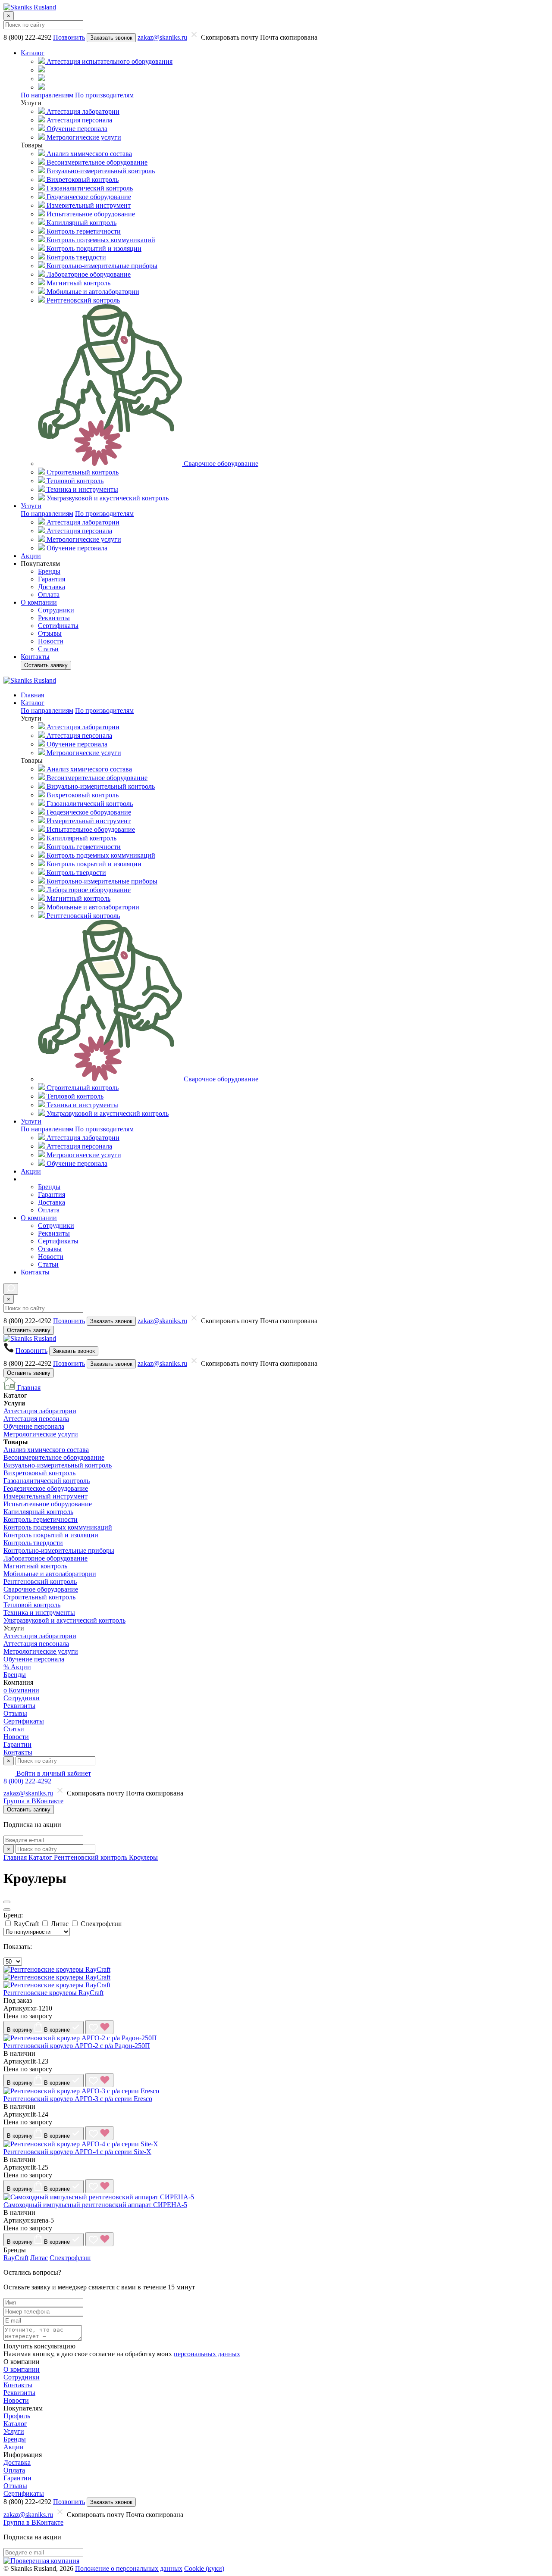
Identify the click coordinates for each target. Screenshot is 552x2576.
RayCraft (16, 2258)
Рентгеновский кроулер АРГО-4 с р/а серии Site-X (77, 2152)
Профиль (17, 2416)
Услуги (14, 2431)
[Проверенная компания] (41, 2561)
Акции (14, 2447)
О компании (22, 2369)
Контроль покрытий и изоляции (51, 1535)
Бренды (15, 1675)
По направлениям (47, 95)
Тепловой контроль (32, 1605)
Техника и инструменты (39, 1613)
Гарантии (17, 1744)
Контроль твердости (33, 1543)
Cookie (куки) (204, 2568)
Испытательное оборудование (48, 1504)
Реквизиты (19, 1706)
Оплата (14, 2470)
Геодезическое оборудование (46, 1488)
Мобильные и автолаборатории (50, 1574)
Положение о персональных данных (129, 2568)
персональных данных (207, 2354)
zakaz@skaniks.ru (162, 37)
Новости (16, 1737)
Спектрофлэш (70, 2258)
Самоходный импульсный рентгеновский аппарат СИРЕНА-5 (95, 2205)
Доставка (17, 2462)
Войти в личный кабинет (53, 1773)
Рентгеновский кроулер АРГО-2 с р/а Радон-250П (77, 2046)
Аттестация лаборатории (40, 1411)
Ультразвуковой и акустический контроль (64, 1620)
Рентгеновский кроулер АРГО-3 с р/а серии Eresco (78, 2099)
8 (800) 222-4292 (27, 1781)
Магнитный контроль (35, 1566)
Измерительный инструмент (45, 1496)
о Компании (21, 1690)
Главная (28, 1388)
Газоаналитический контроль (47, 1481)
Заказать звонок (111, 38)
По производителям (104, 95)
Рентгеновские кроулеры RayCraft (53, 1993)
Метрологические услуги (41, 1434)
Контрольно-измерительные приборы (59, 1550)
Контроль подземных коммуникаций (58, 1527)
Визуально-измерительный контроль (58, 1465)
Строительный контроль (39, 1597)
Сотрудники (22, 1698)
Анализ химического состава (46, 1450)
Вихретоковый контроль (39, 1473)
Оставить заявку (46, 665)
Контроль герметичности (41, 1519)
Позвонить (69, 37)
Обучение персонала (34, 1426)
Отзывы (15, 1713)
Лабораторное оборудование (45, 1558)
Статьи (14, 1729)
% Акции (17, 1667)
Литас (39, 2258)
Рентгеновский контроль (40, 1582)
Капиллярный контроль (38, 1512)
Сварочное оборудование (41, 1589)
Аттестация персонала (36, 1419)
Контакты (18, 1752)
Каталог (15, 2424)
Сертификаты (24, 1721)
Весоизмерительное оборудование (54, 1457)
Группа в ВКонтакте (33, 1801)
